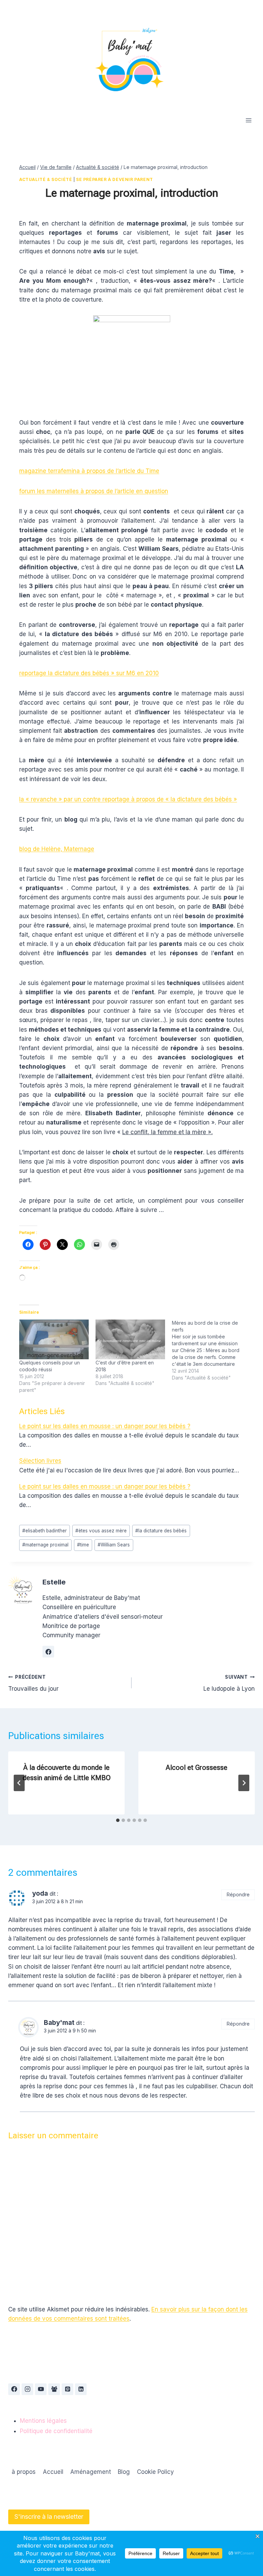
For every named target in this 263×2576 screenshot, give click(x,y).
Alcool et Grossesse (197, 1767)
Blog (124, 2472)
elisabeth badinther (45, 1531)
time (83, 1545)
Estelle (54, 1582)
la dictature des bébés (161, 1531)
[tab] (118, 1820)
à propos (24, 2472)
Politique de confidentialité (56, 2431)
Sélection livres (40, 1461)
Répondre (238, 1894)
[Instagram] (27, 2389)
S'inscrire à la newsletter (49, 2517)
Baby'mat (59, 2023)
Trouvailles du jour (33, 1683)
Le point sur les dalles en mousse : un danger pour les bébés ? (105, 1426)
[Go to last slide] (19, 1783)
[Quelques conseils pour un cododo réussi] (54, 1339)
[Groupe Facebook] (54, 2389)
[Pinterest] (67, 2389)
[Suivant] (244, 1783)
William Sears (114, 1545)
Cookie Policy (155, 2472)
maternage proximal (45, 1545)
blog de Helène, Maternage (57, 849)
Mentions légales (43, 2421)
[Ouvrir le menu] (248, 120)
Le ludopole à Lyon (229, 1683)
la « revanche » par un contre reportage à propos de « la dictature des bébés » (128, 799)
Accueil (53, 2472)
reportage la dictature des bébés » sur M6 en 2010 (89, 673)
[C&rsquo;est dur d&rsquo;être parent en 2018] (130, 1339)
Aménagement (91, 2472)
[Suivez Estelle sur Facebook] (48, 1652)
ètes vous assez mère (101, 1531)
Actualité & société (46, 179)
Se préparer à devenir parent (115, 179)
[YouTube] (41, 2389)
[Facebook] (14, 2389)
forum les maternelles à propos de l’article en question (94, 491)
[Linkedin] (81, 2389)
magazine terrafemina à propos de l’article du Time (89, 471)
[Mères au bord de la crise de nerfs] (210, 1350)
